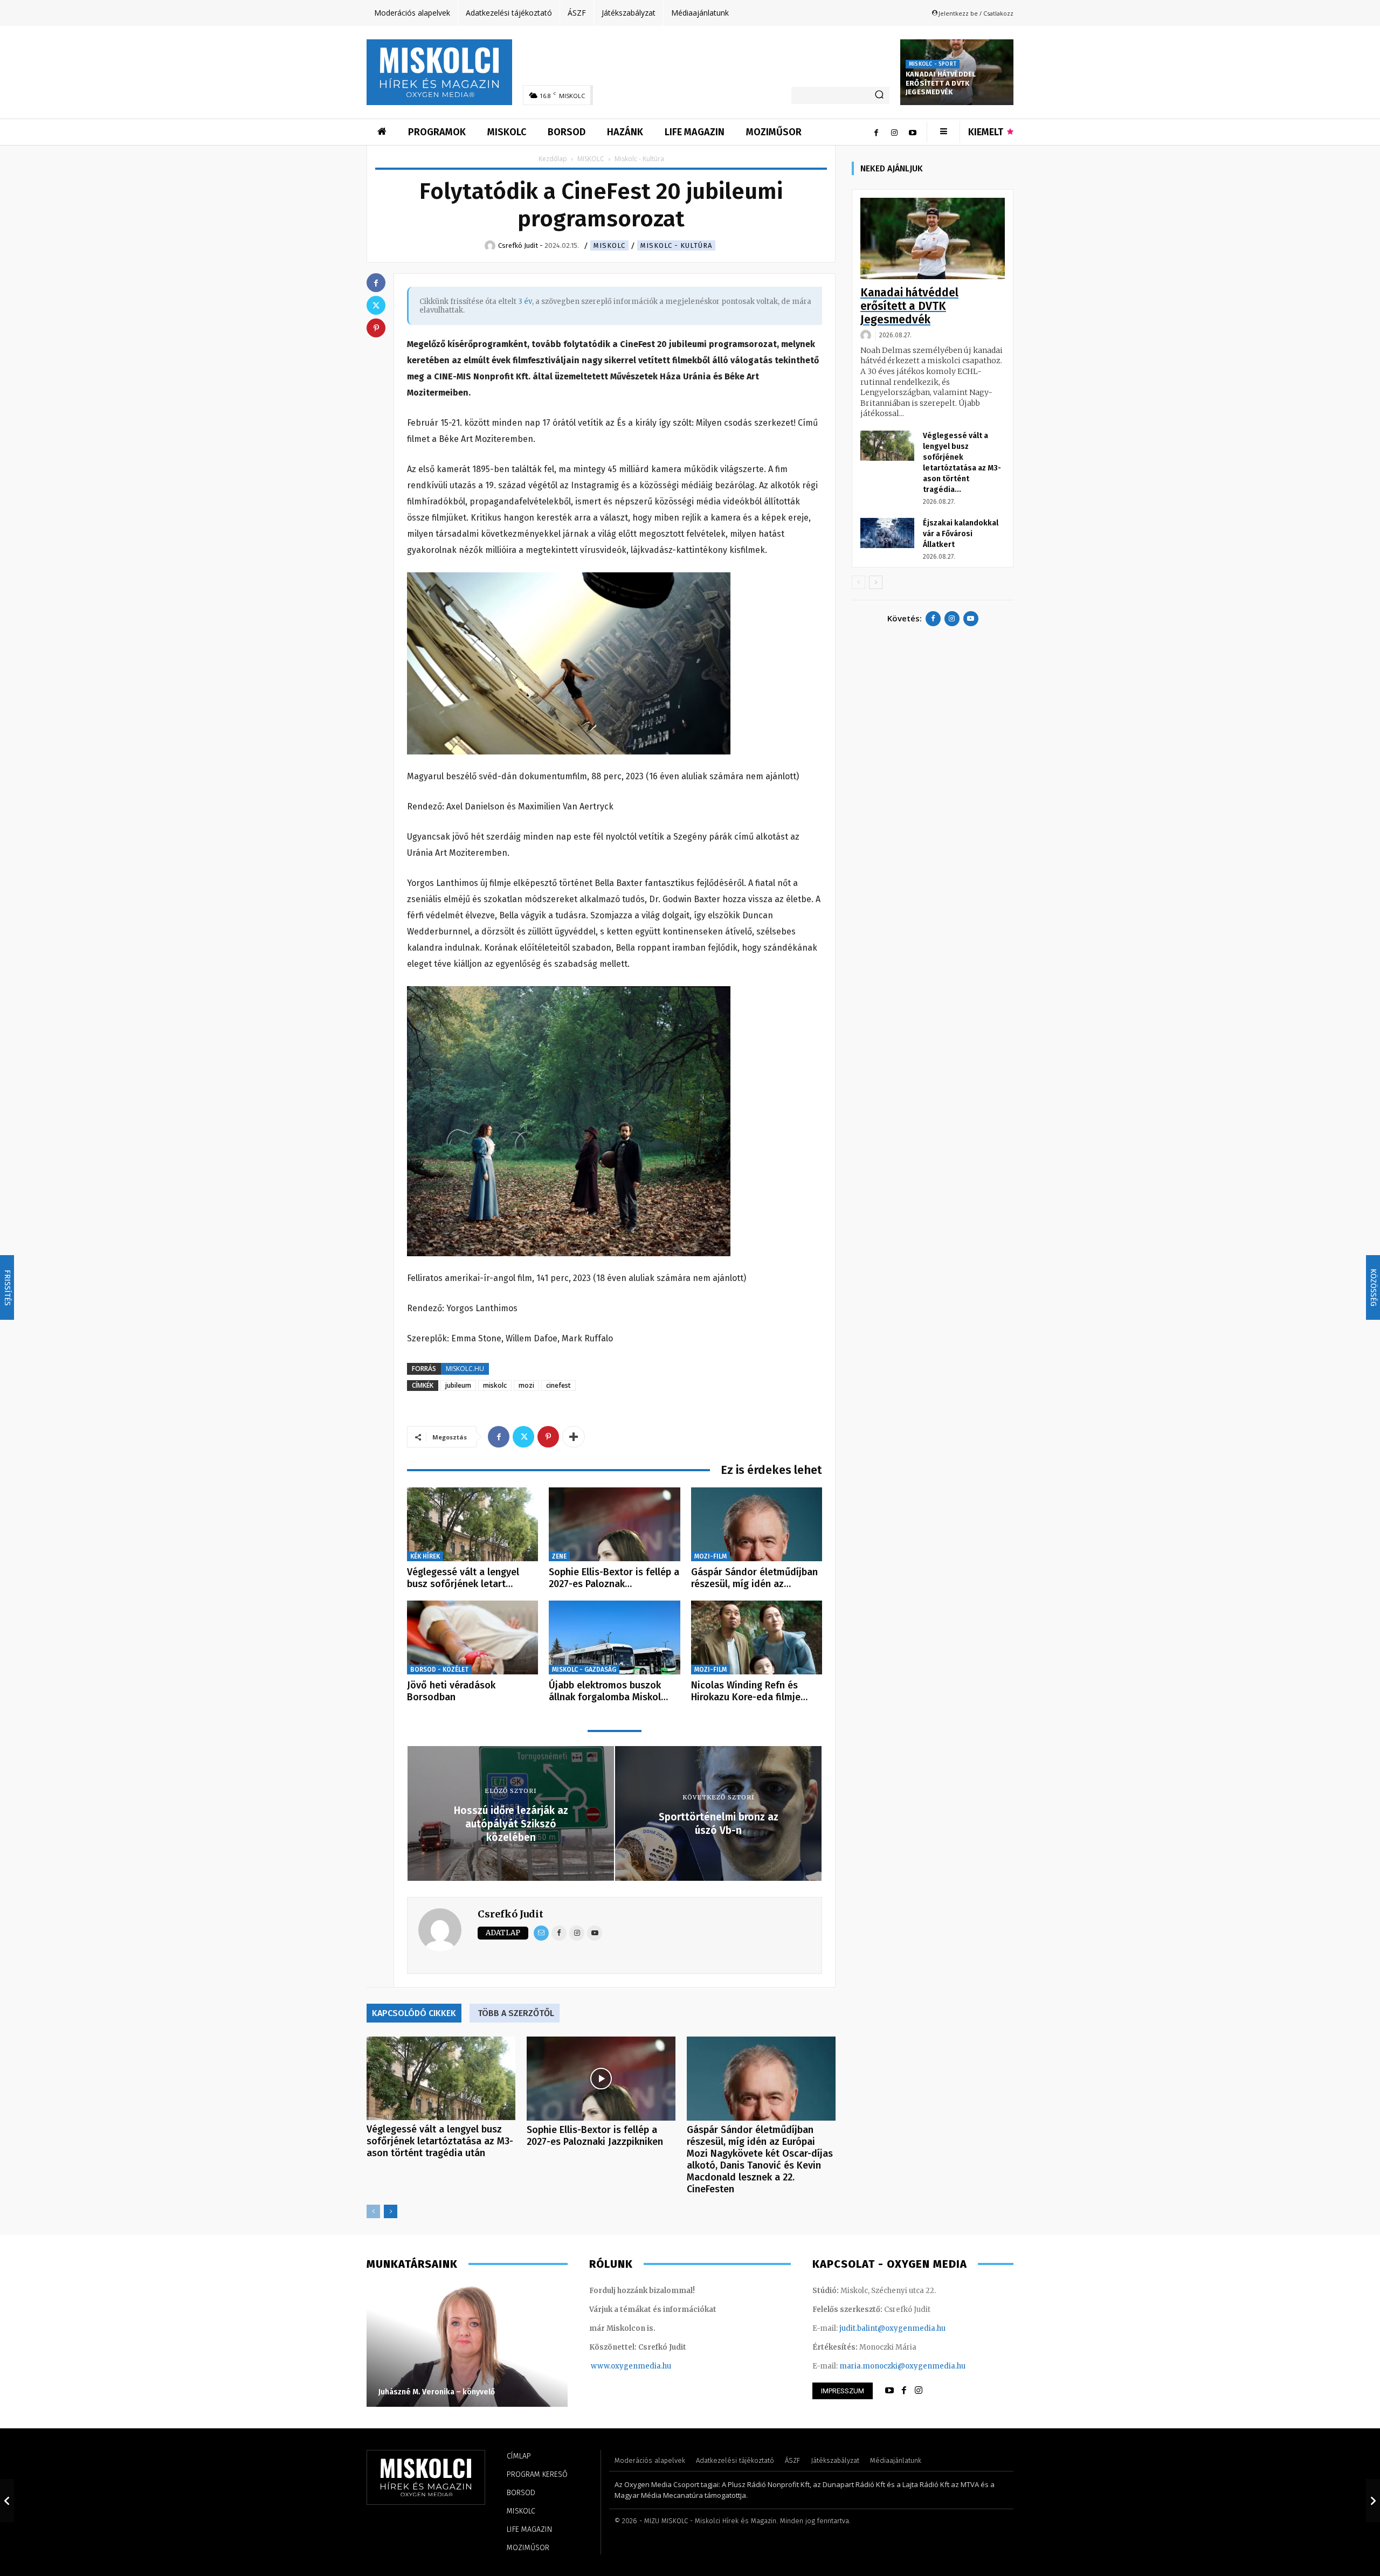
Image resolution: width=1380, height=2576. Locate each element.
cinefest (558, 1385)
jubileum (458, 1385)
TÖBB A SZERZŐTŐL (516, 2013)
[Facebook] (876, 132)
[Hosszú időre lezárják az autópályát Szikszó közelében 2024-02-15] (7, 2501)
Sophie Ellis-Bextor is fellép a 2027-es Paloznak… (614, 1578)
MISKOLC (591, 159)
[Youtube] (913, 132)
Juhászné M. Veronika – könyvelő (437, 2392)
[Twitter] (523, 1437)
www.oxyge (612, 2366)
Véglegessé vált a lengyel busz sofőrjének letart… (463, 1578)
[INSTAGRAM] (919, 2391)
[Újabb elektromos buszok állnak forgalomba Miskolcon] (614, 1637)
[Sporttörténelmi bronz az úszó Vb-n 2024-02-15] (1373, 2501)
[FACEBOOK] (904, 2391)
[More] (574, 1437)
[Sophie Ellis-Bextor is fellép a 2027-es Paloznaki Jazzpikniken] (614, 1524)
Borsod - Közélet (439, 1670)
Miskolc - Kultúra (676, 245)
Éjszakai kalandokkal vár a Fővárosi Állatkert (961, 534)
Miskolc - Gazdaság (584, 1670)
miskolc (495, 1385)
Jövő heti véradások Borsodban (451, 1691)
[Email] (541, 1933)
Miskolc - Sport (933, 64)
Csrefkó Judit (510, 1914)
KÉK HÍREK (425, 1556)
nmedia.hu (652, 2366)
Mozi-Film (710, 1556)
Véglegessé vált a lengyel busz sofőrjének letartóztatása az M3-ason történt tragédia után (440, 2141)
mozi (526, 1385)
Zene (559, 1556)
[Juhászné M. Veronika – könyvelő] (467, 2345)
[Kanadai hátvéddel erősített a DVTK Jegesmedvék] (933, 238)
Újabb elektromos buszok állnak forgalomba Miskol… (608, 1691)
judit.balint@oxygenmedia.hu (892, 2328)
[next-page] (391, 2211)
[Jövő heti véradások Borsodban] (472, 1637)
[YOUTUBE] (889, 2391)
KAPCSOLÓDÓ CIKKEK (414, 2013)
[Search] (879, 95)
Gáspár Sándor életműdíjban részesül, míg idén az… (754, 1578)
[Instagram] (894, 132)
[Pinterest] (548, 1437)
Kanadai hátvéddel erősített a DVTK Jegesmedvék (941, 83)
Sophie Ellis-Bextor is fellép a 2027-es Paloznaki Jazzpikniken (595, 2136)
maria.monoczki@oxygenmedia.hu (902, 2366)
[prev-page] (373, 2211)
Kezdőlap (553, 159)
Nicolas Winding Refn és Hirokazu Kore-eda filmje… (749, 1691)
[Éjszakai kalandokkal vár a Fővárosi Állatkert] (887, 533)
